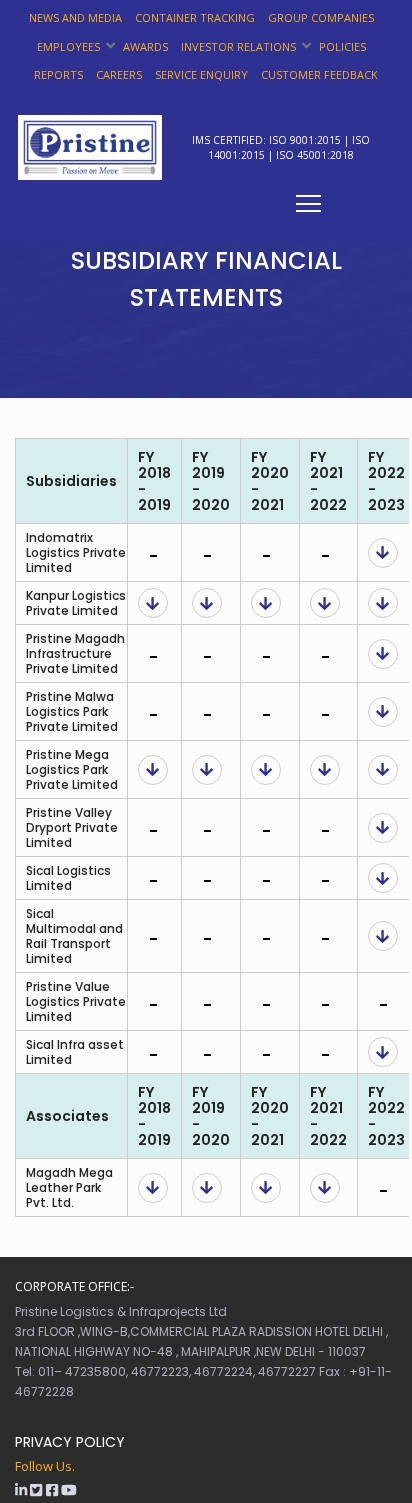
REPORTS (58, 74)
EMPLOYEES (68, 46)
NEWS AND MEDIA (75, 17)
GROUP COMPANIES (321, 17)
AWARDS (145, 46)
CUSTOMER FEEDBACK (319, 74)
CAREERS (119, 74)
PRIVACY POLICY (70, 1442)
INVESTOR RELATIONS (238, 46)
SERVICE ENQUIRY (201, 74)
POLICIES (342, 46)
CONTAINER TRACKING (195, 17)
